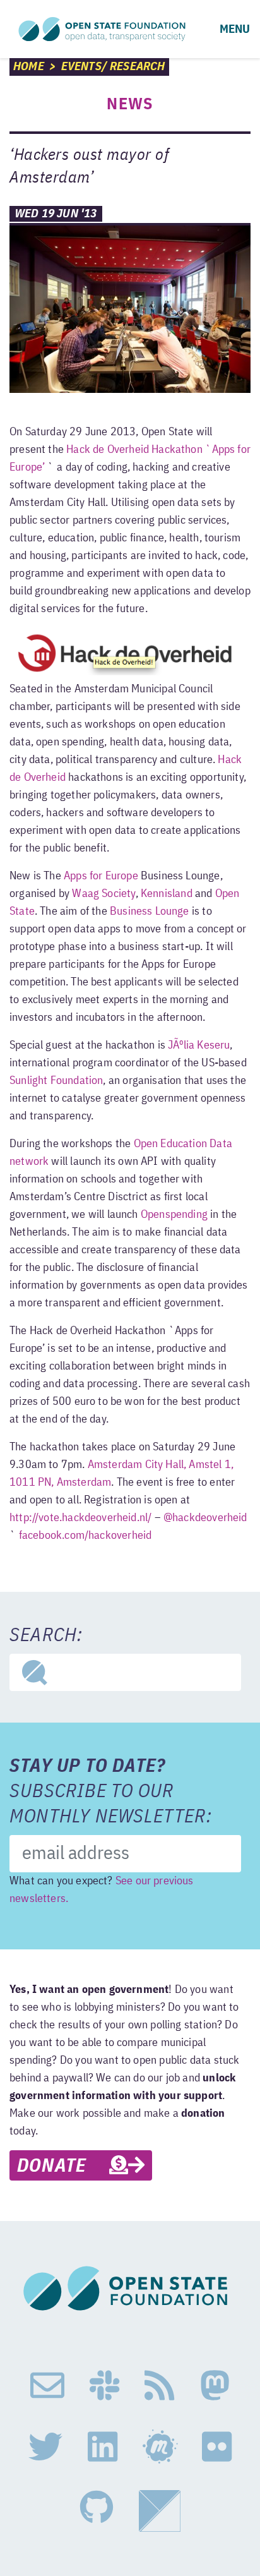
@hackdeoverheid (205, 1518)
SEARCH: (46, 1636)
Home (29, 67)
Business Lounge (150, 912)
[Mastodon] (215, 2386)
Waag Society (103, 894)
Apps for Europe (101, 876)
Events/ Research (113, 67)
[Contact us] (47, 2386)
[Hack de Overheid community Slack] (104, 2386)
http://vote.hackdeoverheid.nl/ (80, 1518)
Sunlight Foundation (56, 1081)
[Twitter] (45, 2447)
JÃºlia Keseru (199, 1045)
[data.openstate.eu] (160, 2511)
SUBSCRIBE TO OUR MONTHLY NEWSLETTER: (111, 1792)
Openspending (174, 1215)
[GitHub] (97, 2511)
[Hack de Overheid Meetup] (160, 2447)
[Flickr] (217, 2447)
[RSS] (159, 2386)
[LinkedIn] (103, 2447)
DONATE (63, 2167)
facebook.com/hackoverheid (86, 1536)
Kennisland (167, 894)
